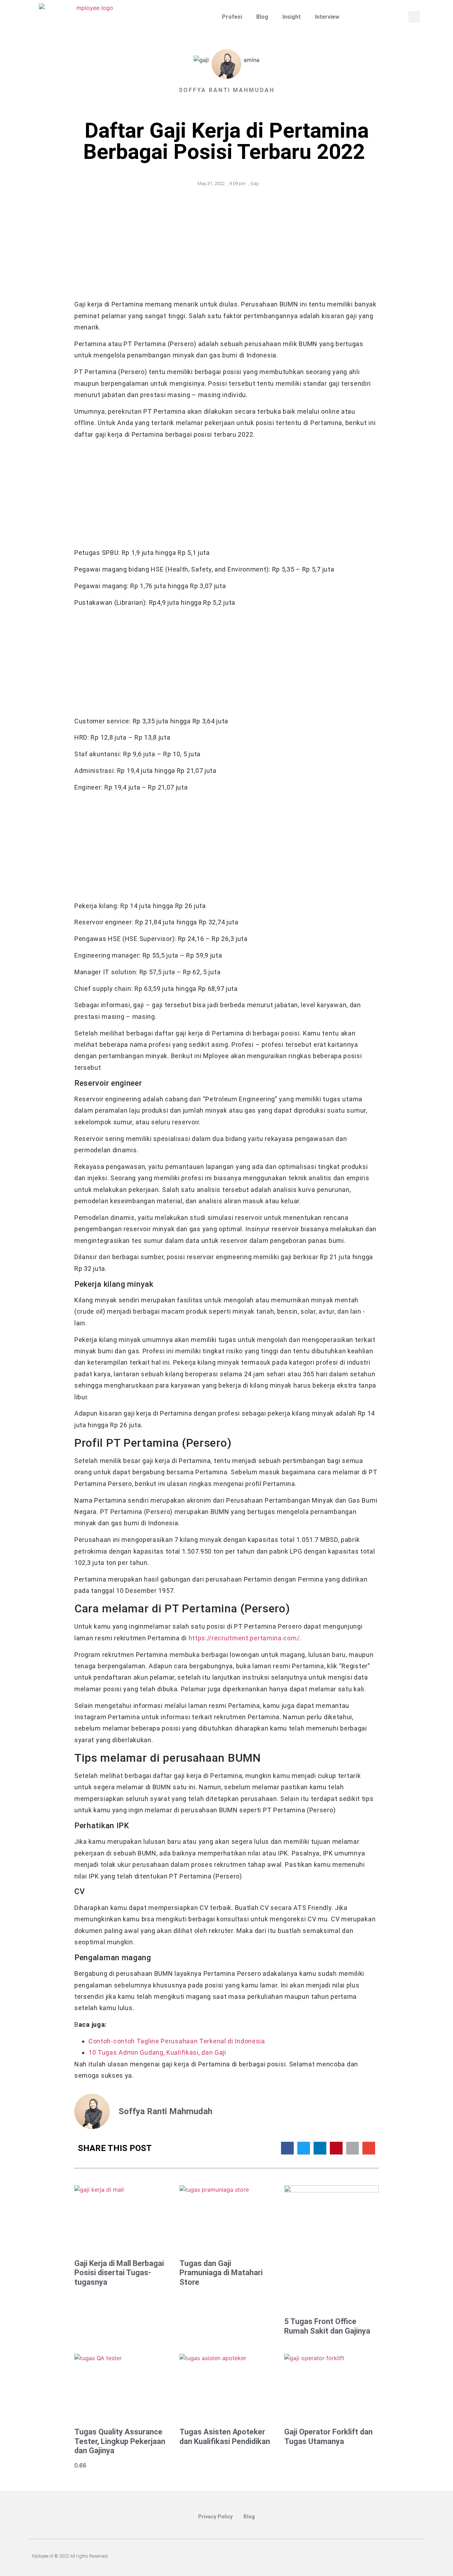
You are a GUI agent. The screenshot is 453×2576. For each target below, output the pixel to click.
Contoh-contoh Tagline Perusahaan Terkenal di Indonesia (177, 2041)
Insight (292, 17)
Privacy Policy (215, 2517)
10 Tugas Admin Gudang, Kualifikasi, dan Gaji (157, 2052)
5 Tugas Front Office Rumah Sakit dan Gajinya (327, 2326)
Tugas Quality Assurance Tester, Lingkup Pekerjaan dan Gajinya (120, 2441)
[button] (414, 17)
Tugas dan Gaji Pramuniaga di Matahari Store (221, 2273)
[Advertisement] (226, 246)
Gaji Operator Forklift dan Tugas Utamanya (328, 2436)
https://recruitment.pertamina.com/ (244, 1638)
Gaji (255, 183)
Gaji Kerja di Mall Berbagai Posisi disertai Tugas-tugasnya (119, 2273)
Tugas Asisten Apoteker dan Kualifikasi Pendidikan (225, 2436)
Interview (327, 17)
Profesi (232, 17)
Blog (262, 17)
